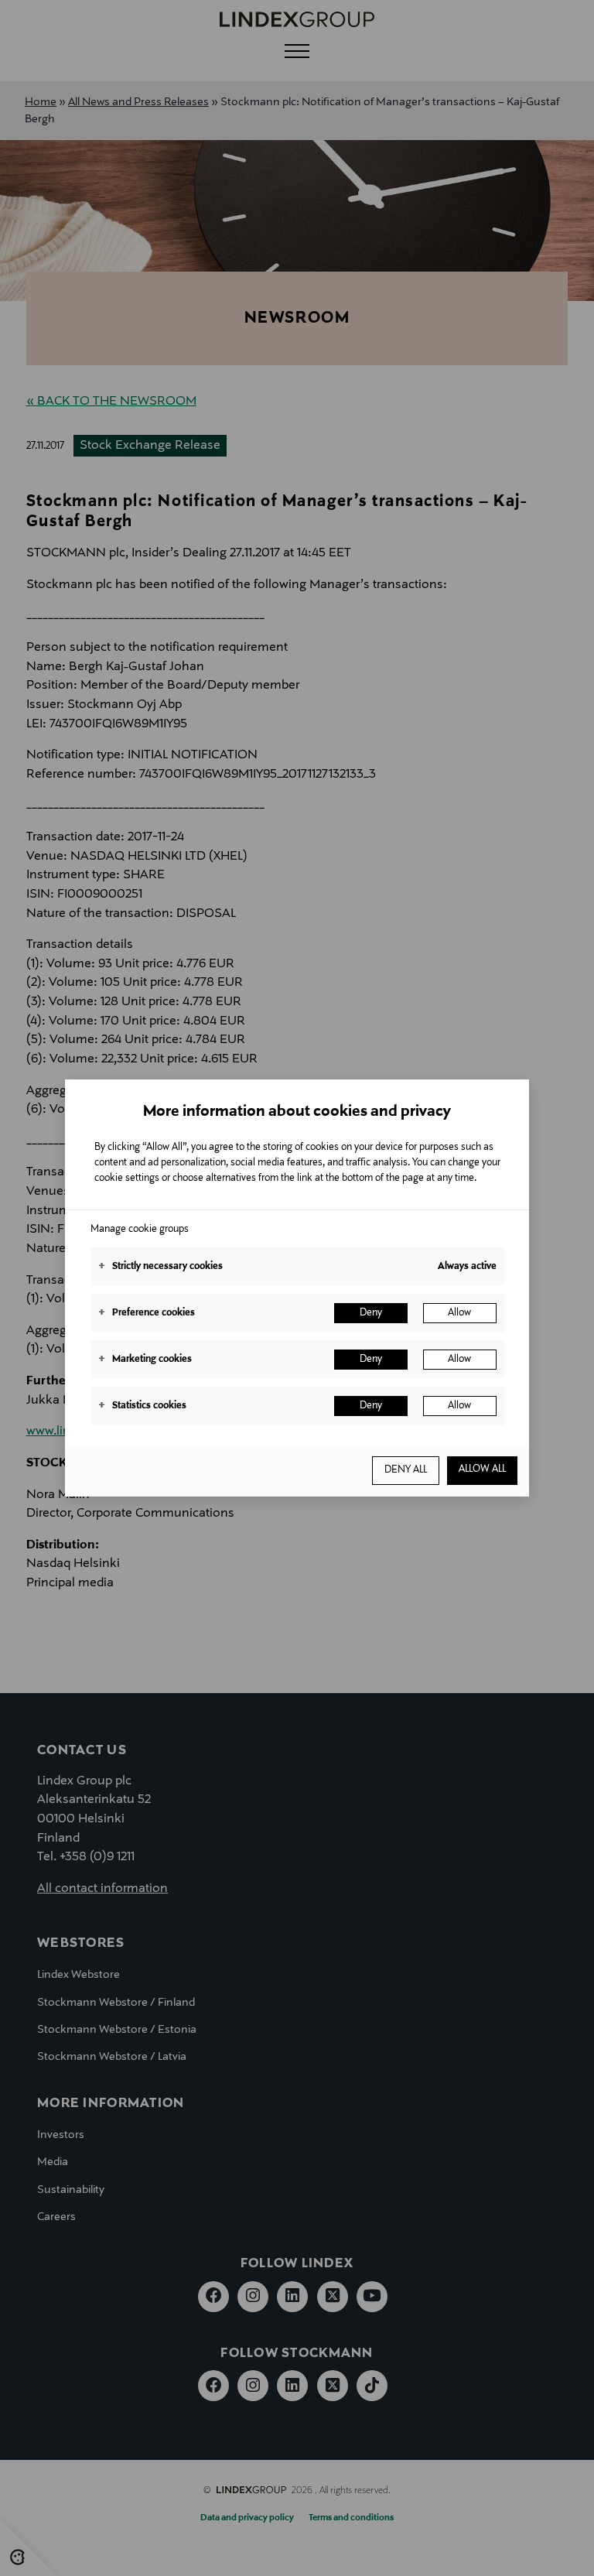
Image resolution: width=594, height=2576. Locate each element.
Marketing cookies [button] (145, 1360)
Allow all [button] (482, 1469)
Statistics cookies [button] (142, 1406)
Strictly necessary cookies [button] (160, 1267)
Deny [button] (371, 1313)
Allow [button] (459, 1313)
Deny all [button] (406, 1470)
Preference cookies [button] (147, 1313)
